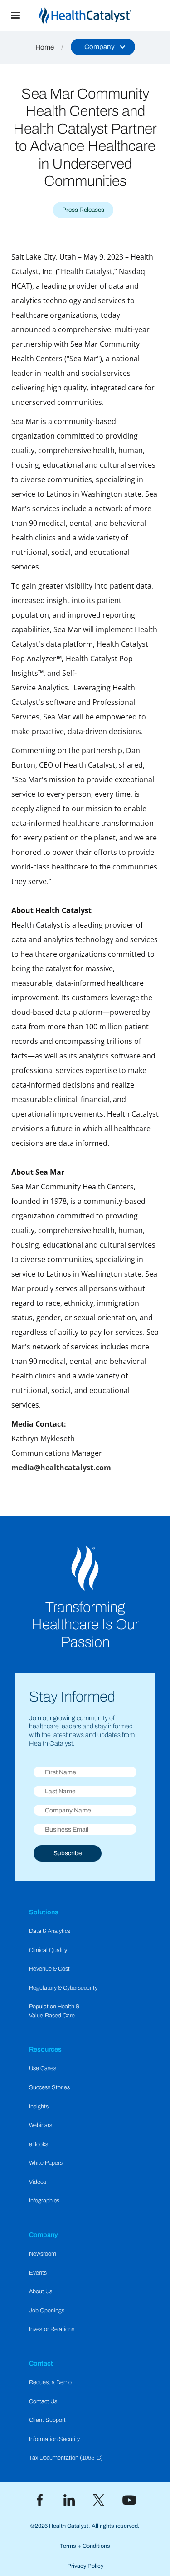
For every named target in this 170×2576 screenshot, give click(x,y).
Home (45, 47)
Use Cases (43, 2068)
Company (44, 2235)
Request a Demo (50, 2382)
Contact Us (43, 2401)
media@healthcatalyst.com (61, 1468)
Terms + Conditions (85, 2546)
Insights (39, 2107)
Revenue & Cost (49, 1969)
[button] (15, 15)
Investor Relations (52, 2329)
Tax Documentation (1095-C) (66, 2458)
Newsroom (43, 2254)
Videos (38, 2182)
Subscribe (68, 1853)
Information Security (54, 2439)
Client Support (47, 2420)
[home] (100, 16)
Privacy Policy (85, 2566)
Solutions (44, 1912)
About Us (41, 2291)
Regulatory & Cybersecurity (63, 1988)
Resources (45, 2049)
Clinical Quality (48, 1950)
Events (38, 2273)
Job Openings (47, 2311)
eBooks (39, 2144)
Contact (41, 2363)
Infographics (44, 2201)
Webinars (41, 2125)
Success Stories (49, 2087)
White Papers (46, 2163)
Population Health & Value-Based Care (54, 2011)
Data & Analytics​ (50, 1931)
